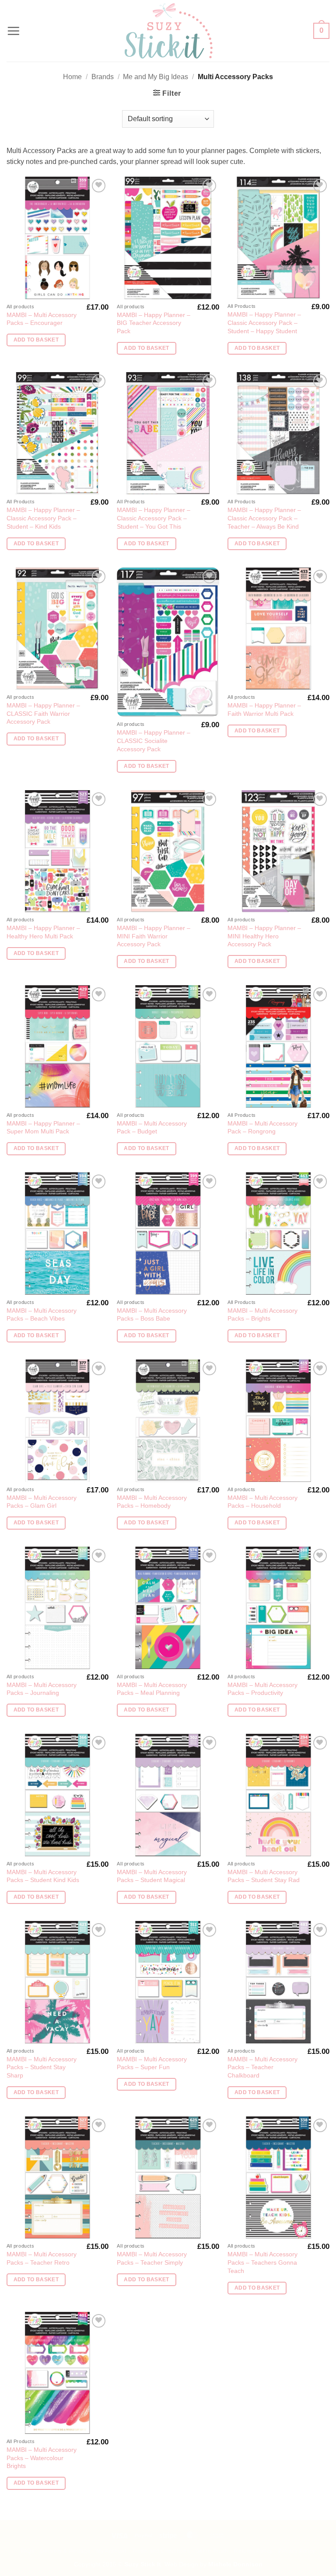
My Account (111, 2551)
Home (72, 77)
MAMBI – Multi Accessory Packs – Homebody (152, 1502)
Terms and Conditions (161, 2551)
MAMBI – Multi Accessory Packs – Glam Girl (42, 1502)
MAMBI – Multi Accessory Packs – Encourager (42, 319)
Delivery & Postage (65, 2551)
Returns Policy (253, 2551)
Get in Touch (212, 2551)
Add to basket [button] (36, 340)
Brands (103, 77)
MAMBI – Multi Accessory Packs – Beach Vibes (42, 1315)
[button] (14, 31)
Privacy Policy (297, 2551)
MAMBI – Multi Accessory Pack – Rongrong (262, 1128)
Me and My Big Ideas (156, 77)
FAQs (27, 2551)
